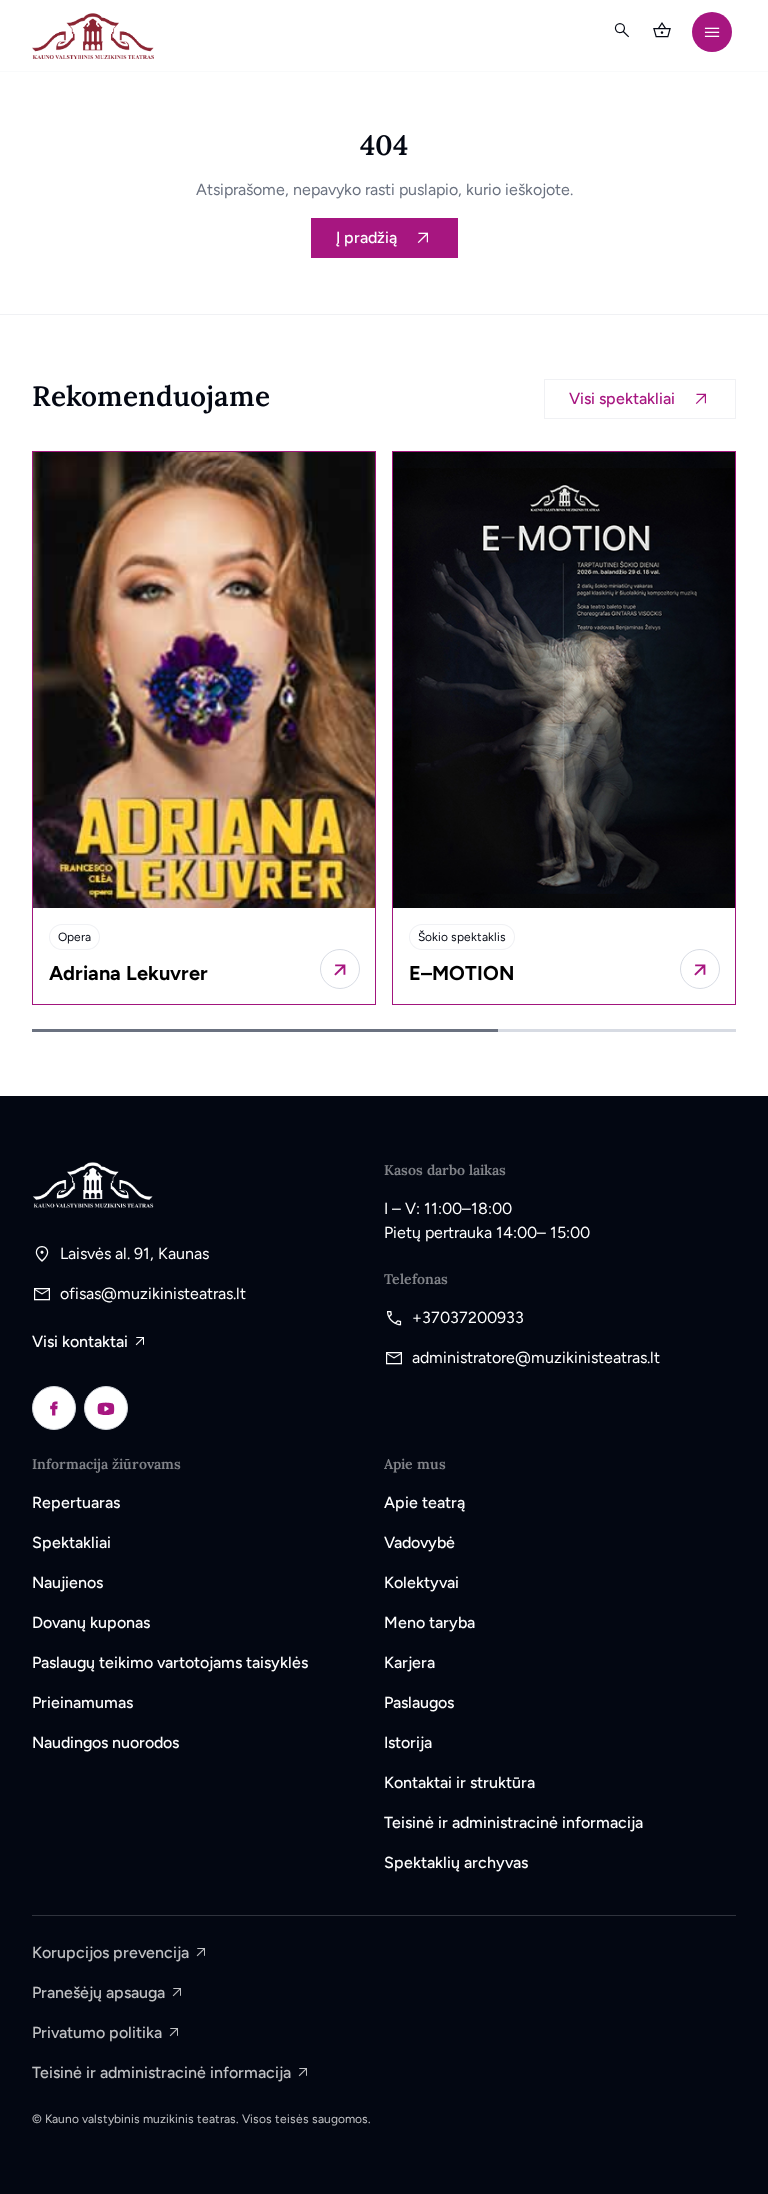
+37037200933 (468, 1317)
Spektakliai (71, 1542)
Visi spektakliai (622, 398)
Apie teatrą (424, 1502)
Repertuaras (76, 1502)
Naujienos (67, 1582)
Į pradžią (366, 237)
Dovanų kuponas (91, 1622)
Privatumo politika (97, 2032)
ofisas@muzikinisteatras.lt (153, 1293)
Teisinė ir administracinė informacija (513, 1822)
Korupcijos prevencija (110, 1952)
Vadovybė (419, 1542)
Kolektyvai (421, 1582)
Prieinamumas (82, 1702)
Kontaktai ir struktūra (459, 1782)
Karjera (409, 1662)
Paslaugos (419, 1702)
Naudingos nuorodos (105, 1742)
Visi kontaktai (80, 1341)
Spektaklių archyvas (456, 1862)
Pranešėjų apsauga (98, 1992)
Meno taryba (429, 1622)
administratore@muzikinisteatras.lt (536, 1357)
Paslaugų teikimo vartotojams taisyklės (170, 1662)
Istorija (408, 1742)
